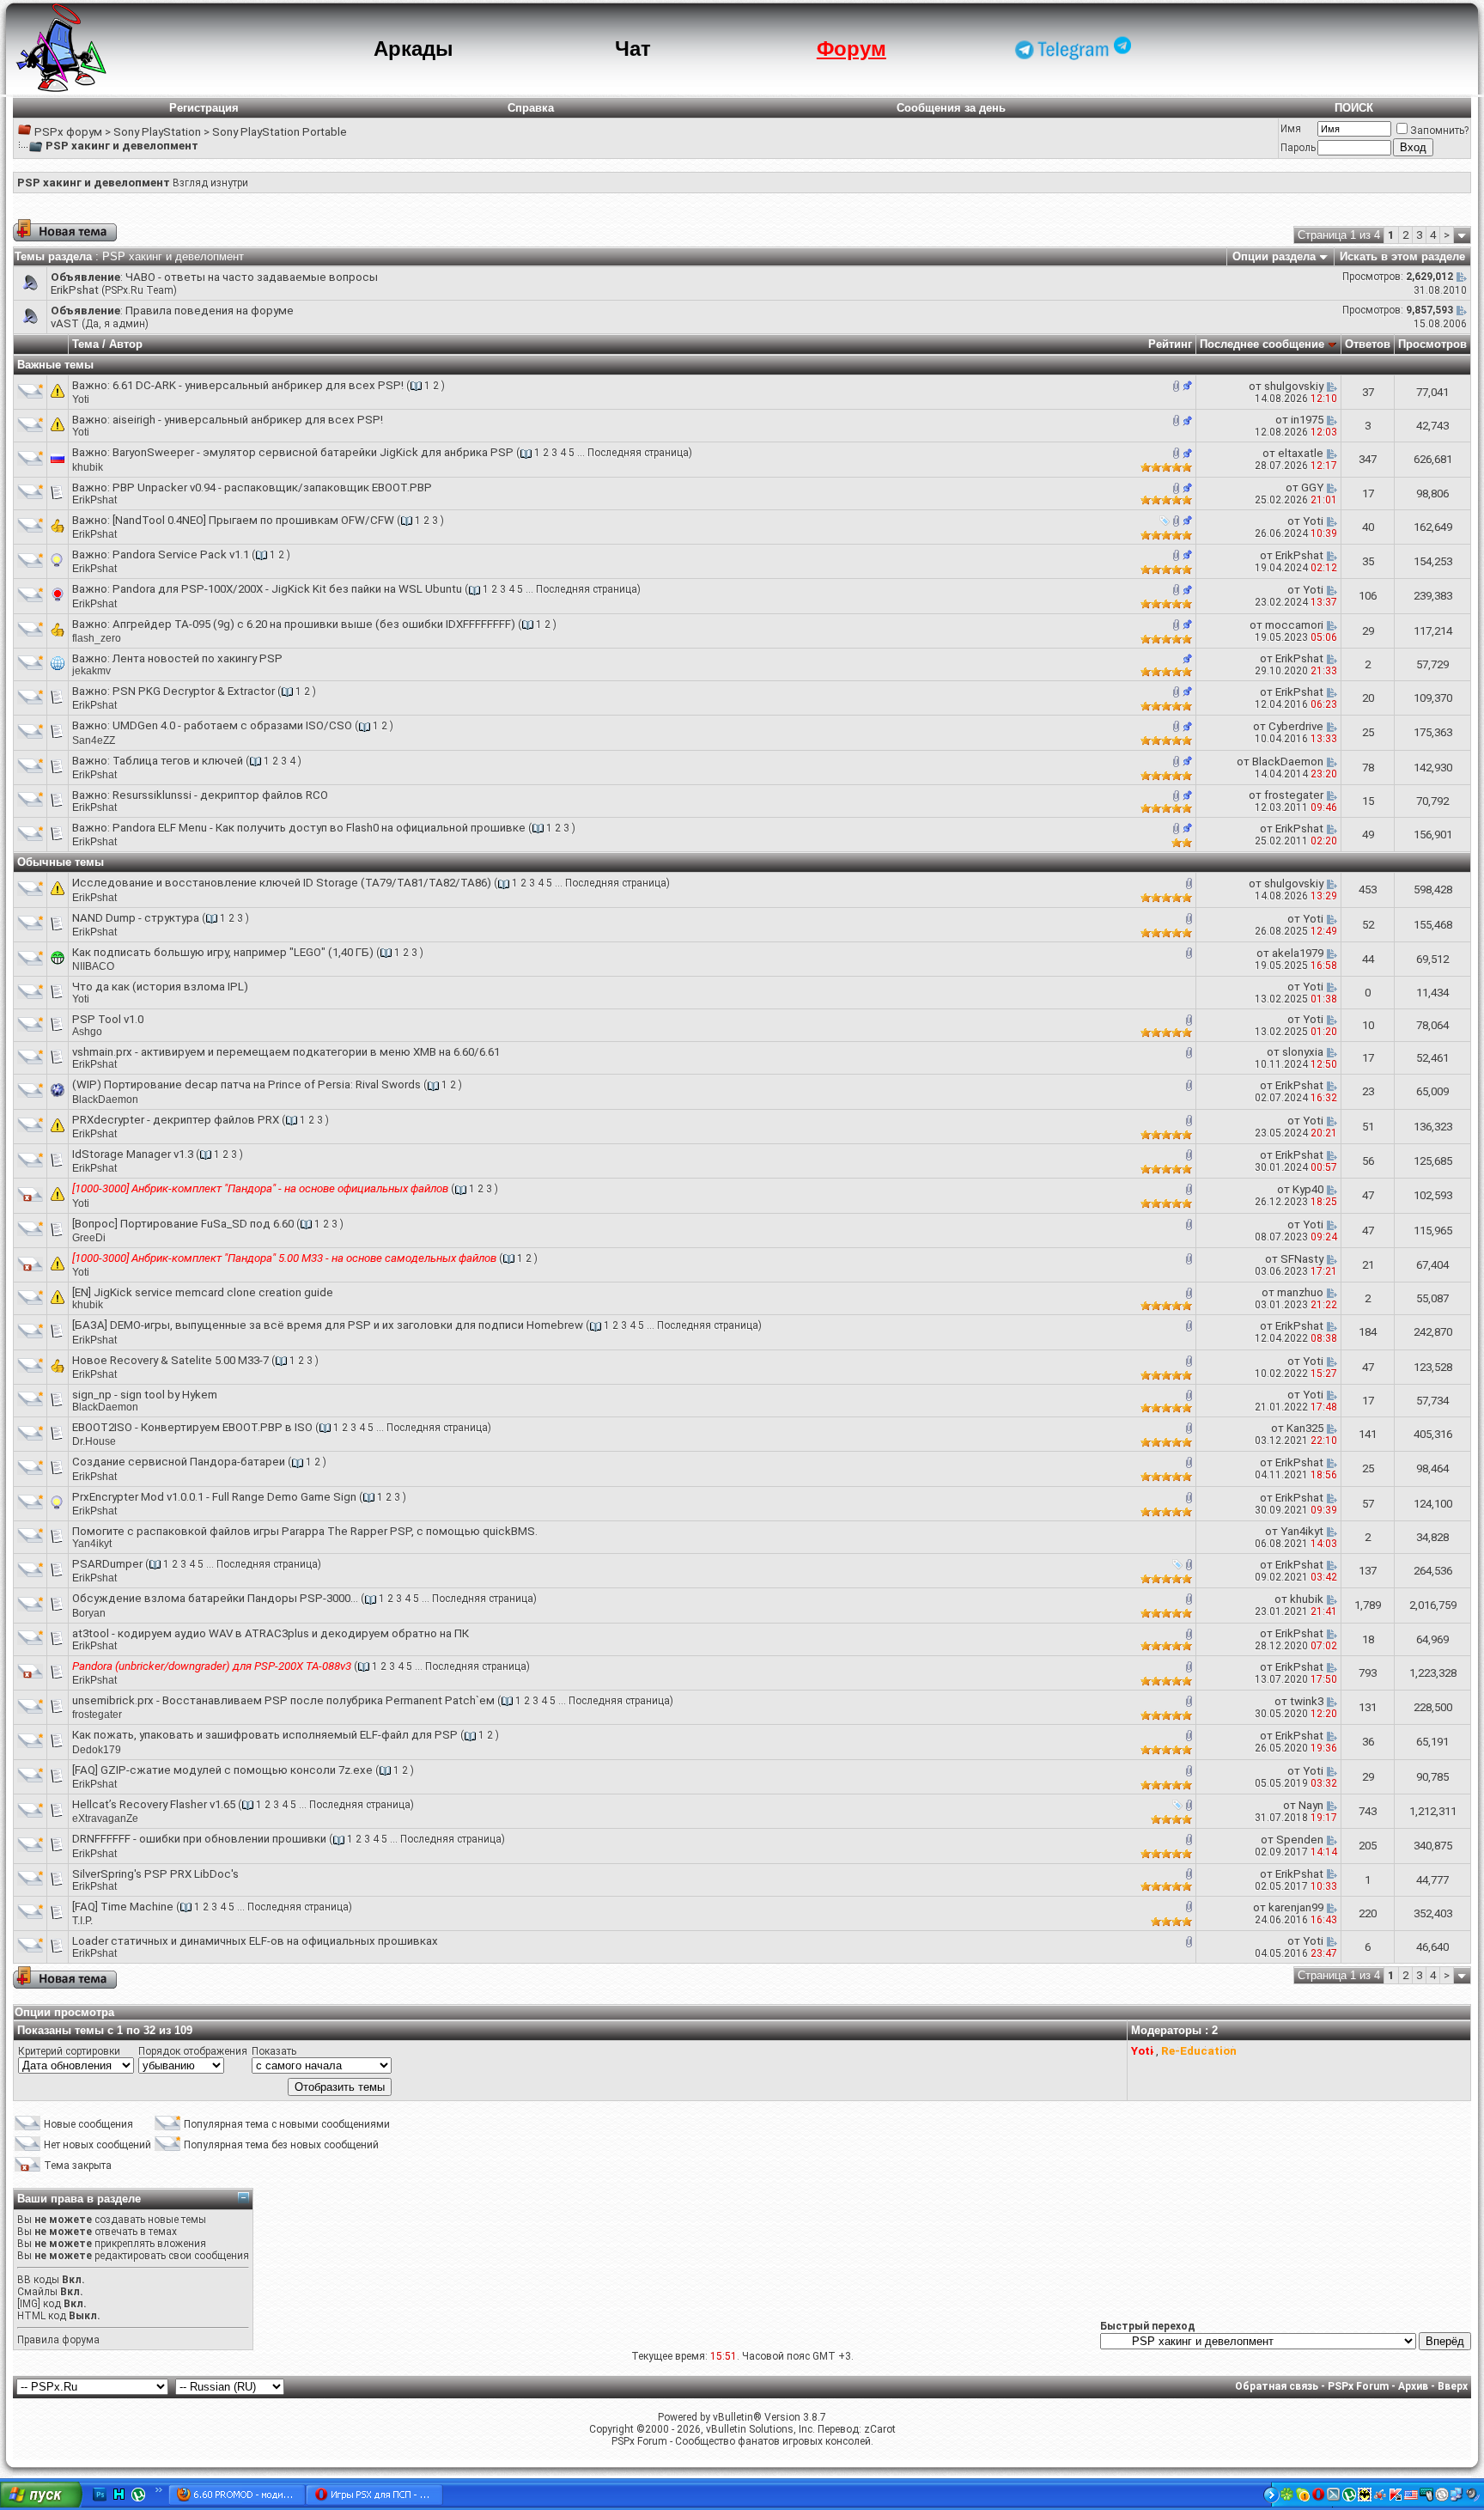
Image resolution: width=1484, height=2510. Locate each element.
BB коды (38, 2280)
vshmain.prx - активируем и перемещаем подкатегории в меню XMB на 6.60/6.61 (286, 1052)
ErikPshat (75, 290)
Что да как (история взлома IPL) (160, 987)
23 (1368, 1091)
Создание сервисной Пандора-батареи (179, 1462)
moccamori (1294, 625)
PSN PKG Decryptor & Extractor (194, 691)
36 (1368, 1742)
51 (1368, 1127)
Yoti (81, 399)
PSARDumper (107, 1564)
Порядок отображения (193, 2051)
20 (1368, 698)
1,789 (1368, 1605)
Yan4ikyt (92, 1544)
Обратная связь (1277, 2386)
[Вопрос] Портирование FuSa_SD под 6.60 (183, 1224)
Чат (633, 49)
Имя (1291, 129)
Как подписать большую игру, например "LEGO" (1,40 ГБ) (223, 952)
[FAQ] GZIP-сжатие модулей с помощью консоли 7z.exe (222, 1770)
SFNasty (1302, 1259)
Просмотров (1432, 344)
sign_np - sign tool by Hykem (145, 1395)
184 (1368, 1332)
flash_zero (97, 638)
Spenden (1300, 1840)
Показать (274, 2051)
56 (1368, 1161)
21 (1368, 1265)
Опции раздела (1274, 256)
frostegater (1294, 795)
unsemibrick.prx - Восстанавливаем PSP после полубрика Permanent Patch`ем (283, 1700)
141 (1368, 1434)
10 (1368, 1025)
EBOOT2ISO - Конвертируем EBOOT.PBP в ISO (192, 1427)
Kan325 (1305, 1428)
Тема (85, 344)
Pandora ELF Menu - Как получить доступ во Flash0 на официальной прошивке (319, 828)
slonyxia (1303, 1052)
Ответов (1368, 344)
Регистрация (204, 108)
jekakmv (91, 671)
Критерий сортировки (69, 2051)
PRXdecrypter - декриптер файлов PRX (176, 1120)
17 (1368, 493)
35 (1368, 561)
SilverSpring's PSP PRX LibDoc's (155, 1874)
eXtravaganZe (105, 1819)
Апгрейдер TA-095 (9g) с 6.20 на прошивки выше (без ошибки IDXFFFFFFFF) (314, 624)
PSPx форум (68, 132)
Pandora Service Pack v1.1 (181, 554)
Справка (531, 108)
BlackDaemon (1288, 762)
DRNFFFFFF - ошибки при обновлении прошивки (199, 1839)
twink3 (1307, 1701)
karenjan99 (1296, 1907)
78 (1368, 768)
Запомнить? (1439, 131)
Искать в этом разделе (1402, 256)
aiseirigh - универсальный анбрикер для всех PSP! (248, 420)
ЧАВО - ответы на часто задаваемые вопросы (252, 277)
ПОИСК (1354, 108)
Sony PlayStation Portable (280, 132)
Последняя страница (638, 453)
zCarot (880, 2429)
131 (1368, 1707)
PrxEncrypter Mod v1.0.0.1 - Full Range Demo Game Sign (214, 1497)
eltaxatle (1301, 453)
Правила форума (58, 2340)
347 (1368, 459)
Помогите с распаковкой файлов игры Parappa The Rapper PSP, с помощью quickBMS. (305, 1531)
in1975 (1307, 420)
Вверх (1453, 2386)
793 (1368, 1673)
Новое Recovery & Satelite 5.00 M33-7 (170, 1360)
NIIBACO (93, 966)
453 (1368, 889)
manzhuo (1300, 1292)
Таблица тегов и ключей (178, 761)
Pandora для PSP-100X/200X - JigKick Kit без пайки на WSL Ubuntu (287, 589)
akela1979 (1298, 953)
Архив (1413, 2386)
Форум (851, 49)
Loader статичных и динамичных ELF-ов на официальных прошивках (255, 1941)
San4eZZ (94, 740)
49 (1368, 835)
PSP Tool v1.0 (108, 1019)
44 (1368, 959)
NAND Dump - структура (136, 918)
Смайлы (37, 2292)
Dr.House (94, 1441)
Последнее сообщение (1262, 344)
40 (1368, 527)
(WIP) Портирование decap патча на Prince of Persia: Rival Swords (246, 1084)
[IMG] (29, 2304)
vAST (65, 323)
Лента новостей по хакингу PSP (198, 658)
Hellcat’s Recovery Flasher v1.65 (154, 1804)
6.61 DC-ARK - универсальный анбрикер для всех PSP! (258, 385)
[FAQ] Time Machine (123, 1907)
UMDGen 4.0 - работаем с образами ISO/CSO (232, 725)
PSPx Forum (1358, 2386)
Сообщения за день (951, 108)
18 (1368, 1639)
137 (1368, 1571)
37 (1368, 392)
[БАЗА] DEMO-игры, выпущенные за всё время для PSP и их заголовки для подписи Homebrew (328, 1325)
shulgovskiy (1294, 386)
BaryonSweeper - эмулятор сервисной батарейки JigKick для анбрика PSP (313, 452)
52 (1368, 925)
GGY (1312, 487)
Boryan (89, 1613)
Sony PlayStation (157, 132)
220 (1368, 1913)
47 (1368, 1195)
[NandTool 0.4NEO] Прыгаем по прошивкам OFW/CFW (253, 520)
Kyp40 (1308, 1189)
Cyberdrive (1296, 726)
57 (1368, 1504)
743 (1368, 1811)
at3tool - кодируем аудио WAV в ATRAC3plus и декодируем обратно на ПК (271, 1633)
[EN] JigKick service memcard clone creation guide (203, 1292)
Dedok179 (97, 1750)
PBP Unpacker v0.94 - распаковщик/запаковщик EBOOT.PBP (272, 487)
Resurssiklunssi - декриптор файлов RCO (220, 795)
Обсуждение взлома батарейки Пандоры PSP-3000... (215, 1598)
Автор (126, 344)
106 (1368, 596)
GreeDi (89, 1238)
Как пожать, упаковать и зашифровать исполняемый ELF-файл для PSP (265, 1735)
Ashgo (87, 1032)
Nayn (1311, 1805)
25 (1368, 732)
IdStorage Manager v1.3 (133, 1154)
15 (1368, 801)
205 (1368, 1846)
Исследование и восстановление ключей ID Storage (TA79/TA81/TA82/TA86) (282, 883)
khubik (88, 467)
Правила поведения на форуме (210, 311)
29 (1368, 631)
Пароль (1298, 148)
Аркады (414, 49)
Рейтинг (1170, 344)
